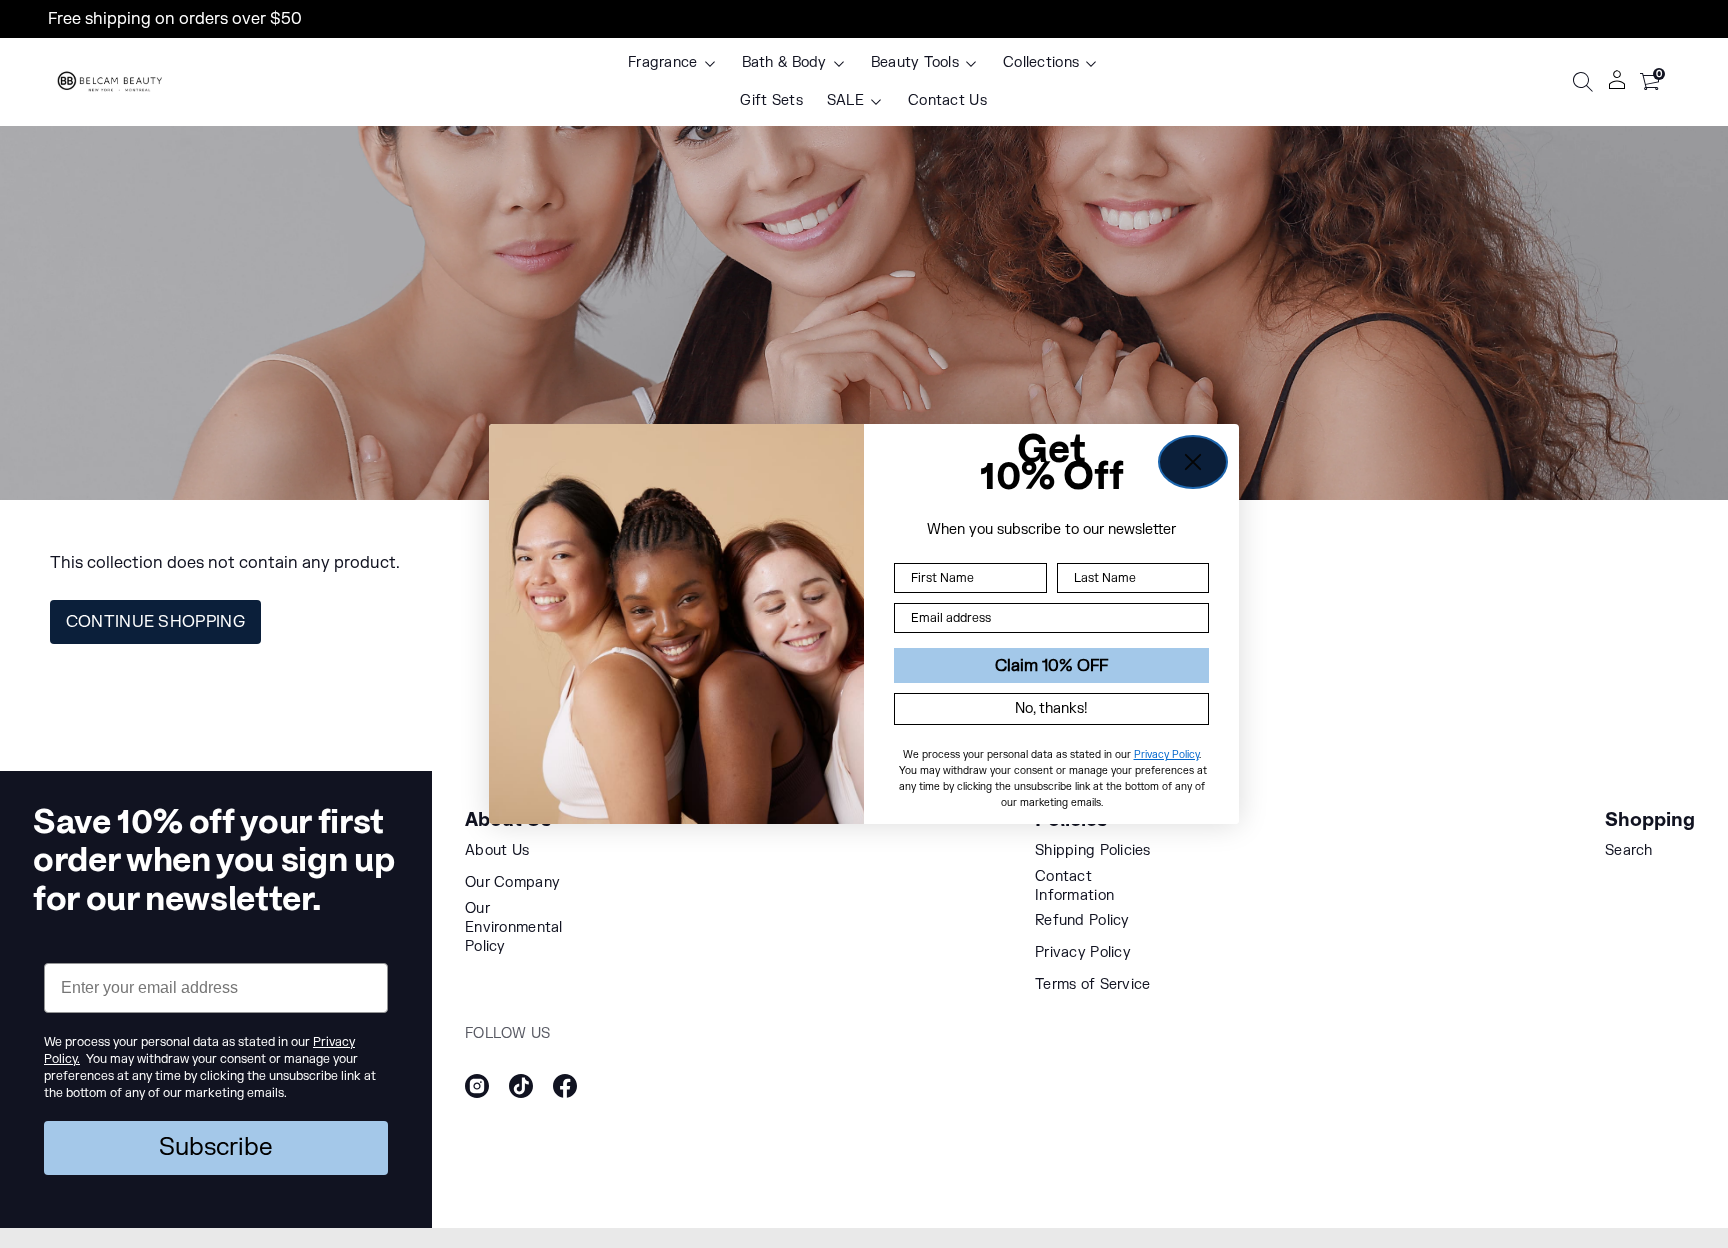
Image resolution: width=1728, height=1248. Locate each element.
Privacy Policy (1166, 755)
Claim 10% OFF (1051, 666)
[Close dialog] (1193, 462)
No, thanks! (1051, 709)
